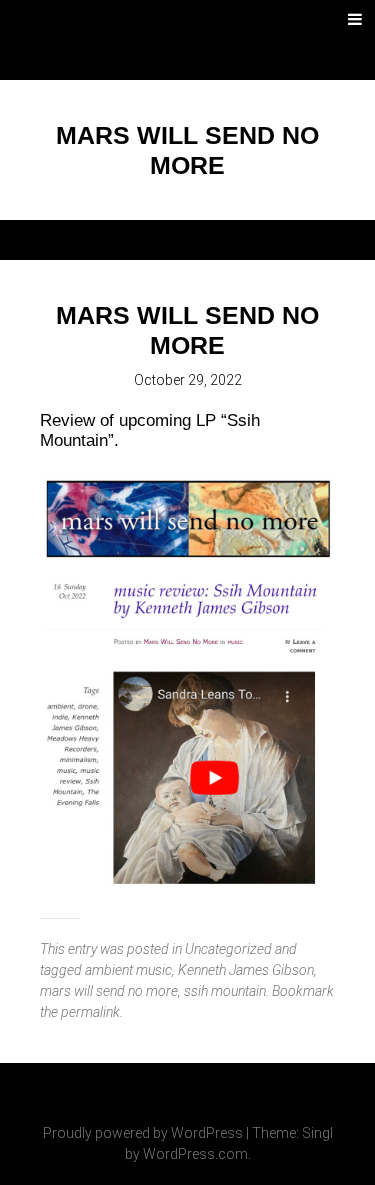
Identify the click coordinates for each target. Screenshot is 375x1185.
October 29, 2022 (188, 380)
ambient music (128, 970)
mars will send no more (109, 991)
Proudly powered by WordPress (143, 1133)
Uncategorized (228, 949)
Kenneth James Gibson (246, 970)
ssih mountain (225, 991)
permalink (90, 1012)
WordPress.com (195, 1154)
